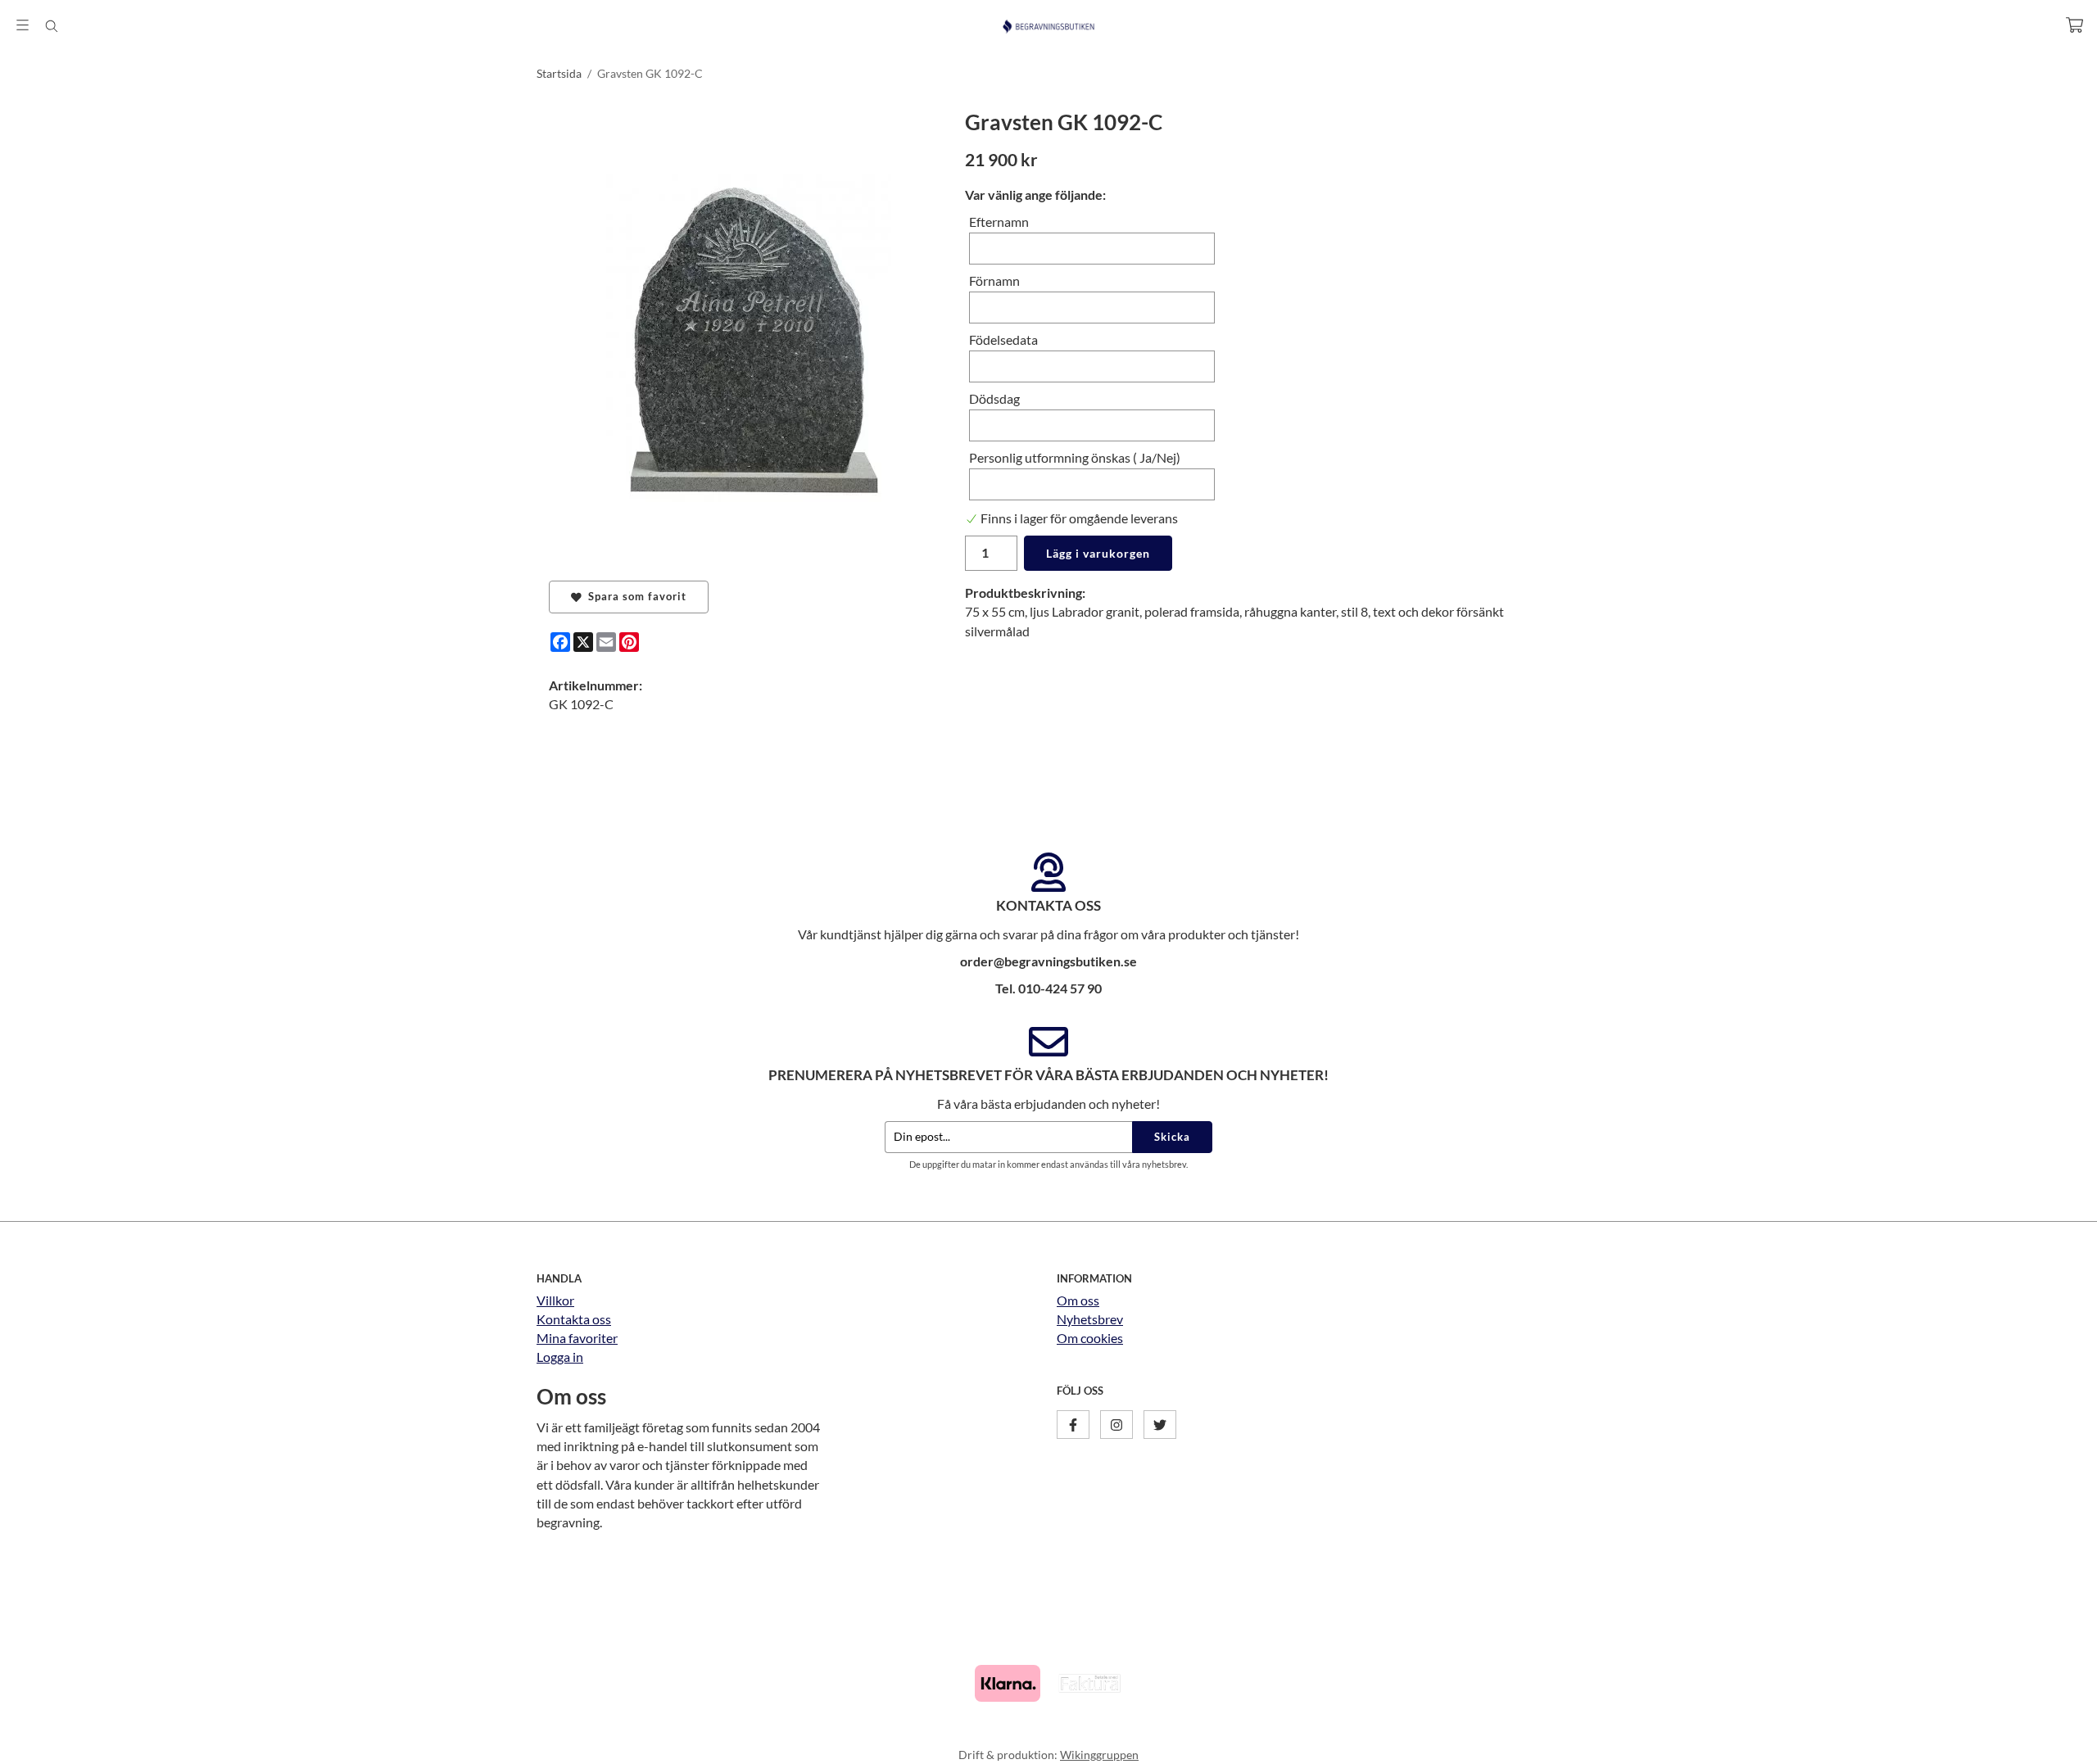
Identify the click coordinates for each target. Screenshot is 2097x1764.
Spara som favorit (634, 596)
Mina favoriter (577, 1338)
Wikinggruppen (1099, 1755)
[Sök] (51, 26)
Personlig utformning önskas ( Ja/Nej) (1075, 457)
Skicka (1172, 1137)
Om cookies (1090, 1338)
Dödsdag (994, 398)
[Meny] (23, 25)
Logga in (560, 1357)
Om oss (1078, 1300)
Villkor (555, 1300)
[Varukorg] (2074, 25)
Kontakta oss (574, 1319)
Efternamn (999, 222)
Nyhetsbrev (1090, 1319)
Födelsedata (1003, 339)
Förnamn (994, 280)
